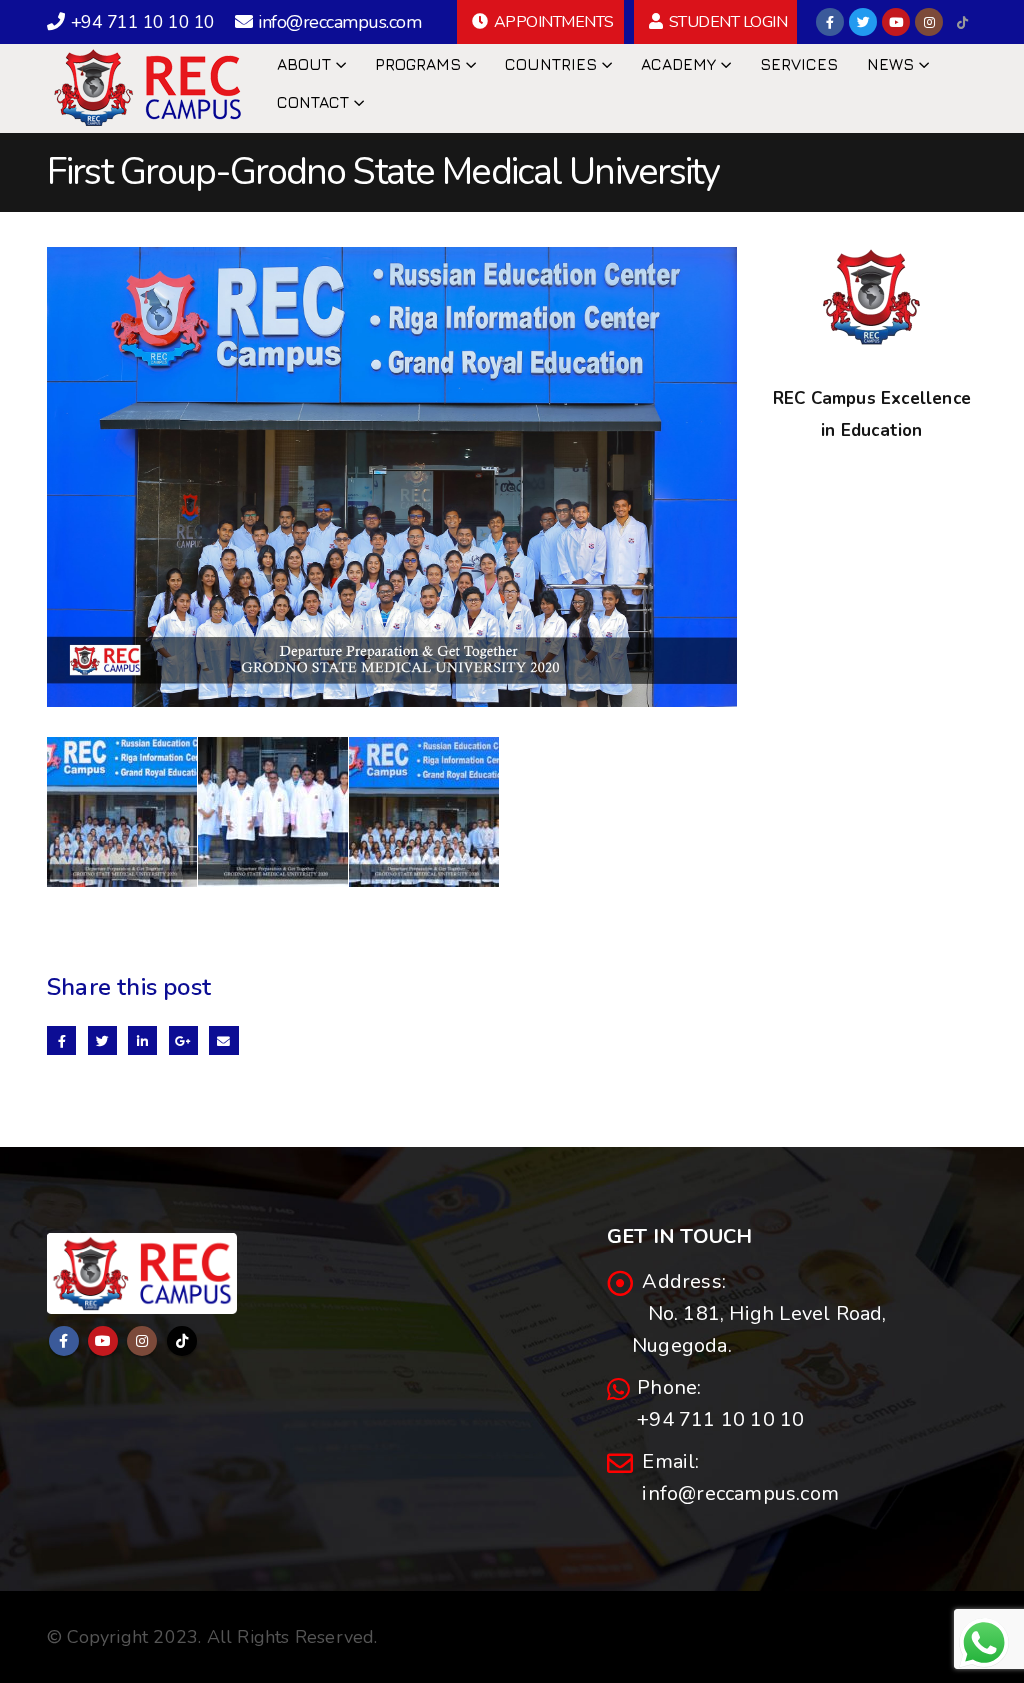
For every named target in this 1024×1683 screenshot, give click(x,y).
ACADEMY (678, 64)
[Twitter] (863, 22)
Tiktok (182, 1341)
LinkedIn (142, 1040)
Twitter (102, 1040)
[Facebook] (830, 22)
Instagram (142, 1341)
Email (223, 1040)
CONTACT (313, 102)
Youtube (103, 1341)
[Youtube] (896, 22)
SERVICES (799, 64)
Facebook (61, 1040)
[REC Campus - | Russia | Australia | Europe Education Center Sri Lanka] (147, 86)
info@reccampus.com (735, 1493)
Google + (183, 1040)
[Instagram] (929, 22)
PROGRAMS (418, 64)
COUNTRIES (551, 64)
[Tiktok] (962, 22)
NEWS (890, 64)
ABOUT (304, 64)
